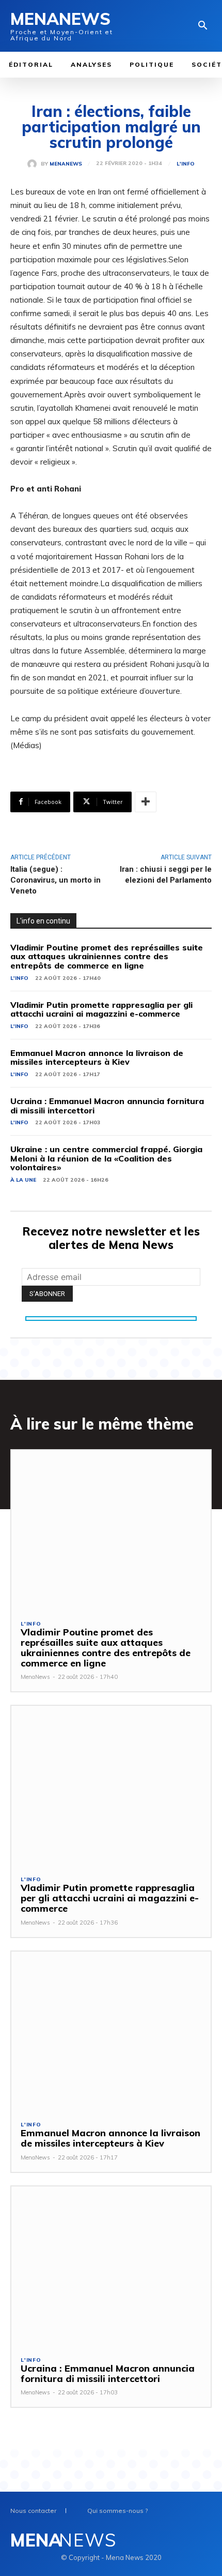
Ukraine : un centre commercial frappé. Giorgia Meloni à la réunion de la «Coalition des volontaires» (106, 1158)
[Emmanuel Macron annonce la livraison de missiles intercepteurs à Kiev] (111, 2031)
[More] (146, 802)
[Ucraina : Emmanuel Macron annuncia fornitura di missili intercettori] (111, 2266)
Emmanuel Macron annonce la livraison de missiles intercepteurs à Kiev (97, 1058)
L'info (186, 164)
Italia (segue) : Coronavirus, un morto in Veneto (55, 880)
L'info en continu (43, 921)
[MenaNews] (34, 164)
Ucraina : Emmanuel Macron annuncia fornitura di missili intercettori (107, 1106)
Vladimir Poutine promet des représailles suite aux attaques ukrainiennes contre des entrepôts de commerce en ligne (107, 956)
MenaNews (66, 164)
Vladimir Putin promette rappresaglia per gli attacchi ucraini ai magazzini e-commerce (101, 1009)
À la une (23, 1180)
